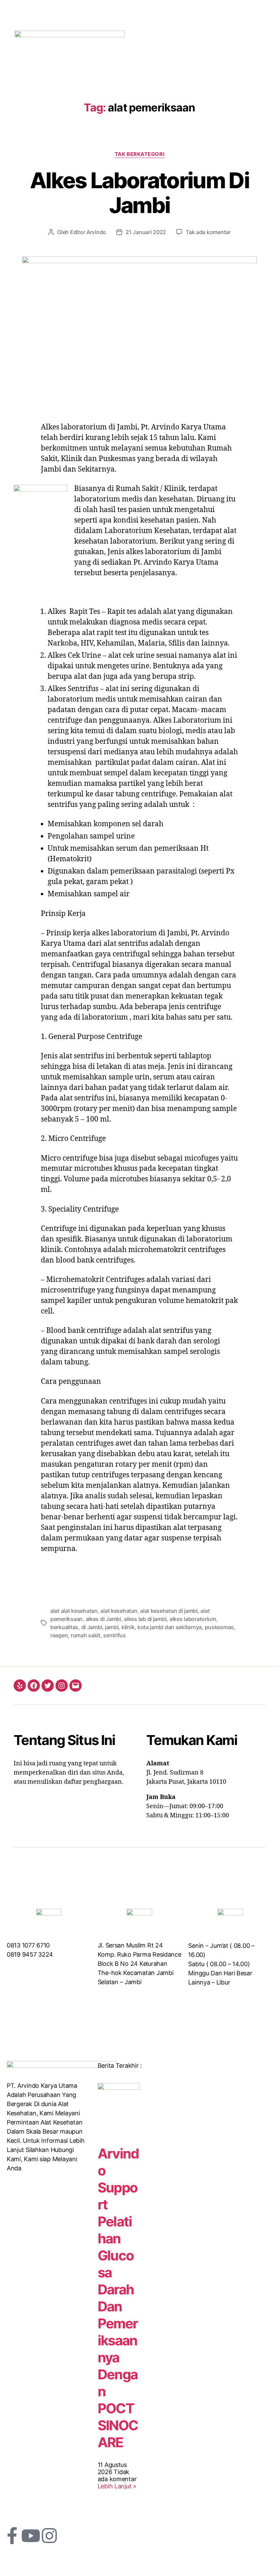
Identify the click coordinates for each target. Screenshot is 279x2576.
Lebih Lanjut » (117, 2486)
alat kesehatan (119, 1611)
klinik (128, 1627)
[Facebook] (34, 1686)
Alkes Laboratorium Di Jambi (139, 193)
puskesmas (219, 1627)
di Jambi (92, 1627)
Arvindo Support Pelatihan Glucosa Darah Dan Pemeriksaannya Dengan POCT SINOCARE (118, 2298)
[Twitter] (48, 1686)
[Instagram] (62, 1686)
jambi (112, 1627)
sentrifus (114, 1635)
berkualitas (64, 1627)
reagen (59, 1635)
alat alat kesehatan (74, 1611)
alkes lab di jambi (145, 1619)
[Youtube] (31, 2536)
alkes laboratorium (193, 1619)
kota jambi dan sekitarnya (170, 1627)
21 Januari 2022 (146, 232)
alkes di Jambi (103, 1619)
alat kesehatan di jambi (169, 1611)
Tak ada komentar (208, 232)
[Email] (76, 1686)
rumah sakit (86, 1635)
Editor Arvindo (88, 232)
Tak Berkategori (139, 154)
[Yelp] (20, 1686)
